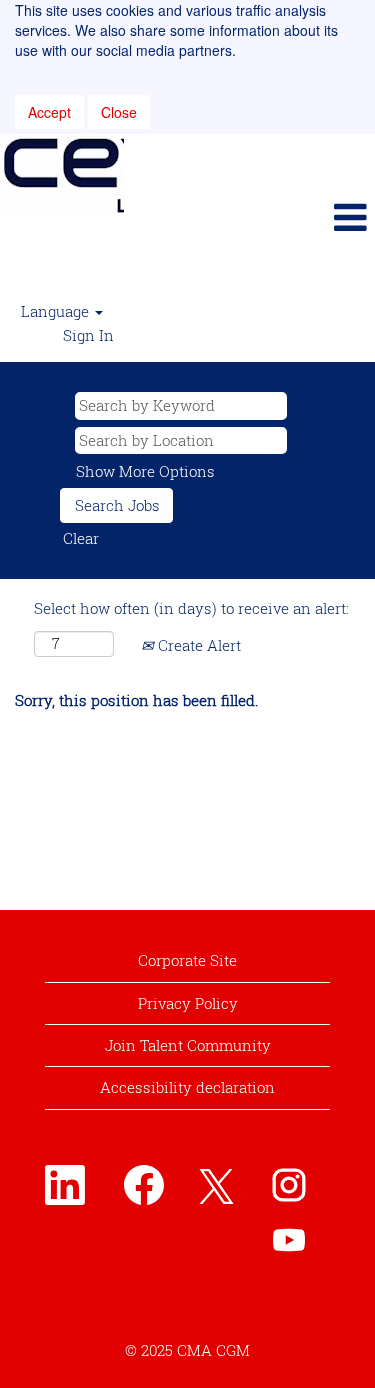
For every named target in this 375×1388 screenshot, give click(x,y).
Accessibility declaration (187, 1087)
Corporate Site (187, 960)
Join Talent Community (188, 1045)
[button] (250, 217)
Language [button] (57, 311)
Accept (49, 112)
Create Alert (197, 645)
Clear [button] (81, 538)
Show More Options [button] (145, 471)
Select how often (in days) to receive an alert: (191, 608)
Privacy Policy (188, 1003)
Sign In (88, 335)
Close (119, 112)
